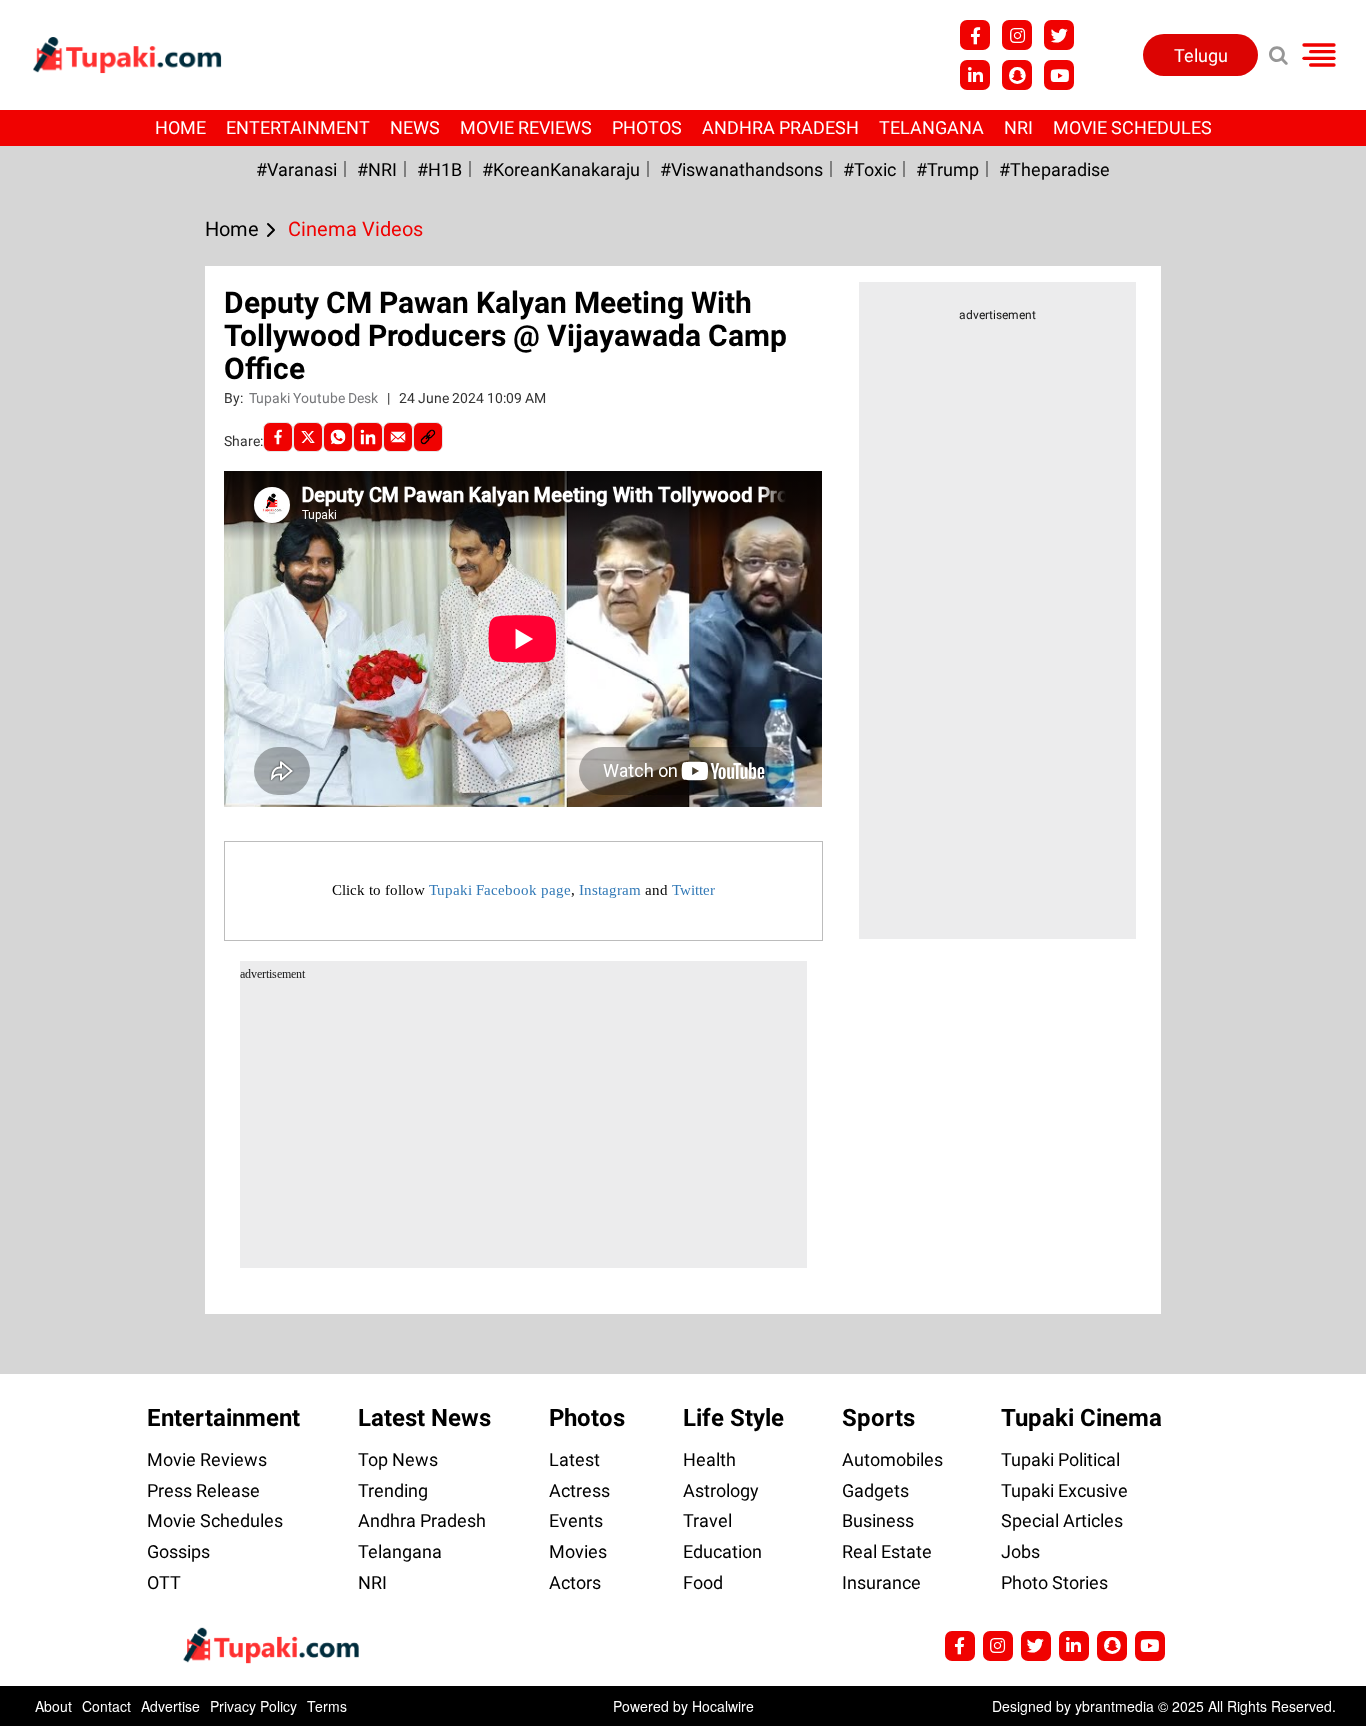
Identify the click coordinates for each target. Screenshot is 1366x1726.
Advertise (170, 1706)
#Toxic (869, 169)
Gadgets (875, 1490)
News (415, 127)
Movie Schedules (1132, 127)
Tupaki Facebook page (500, 890)
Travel (707, 1520)
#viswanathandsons (741, 169)
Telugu (1201, 55)
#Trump (947, 169)
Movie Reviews (526, 127)
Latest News (424, 1418)
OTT (164, 1582)
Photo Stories (1054, 1582)
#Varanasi (296, 169)
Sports (878, 1418)
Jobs (1020, 1551)
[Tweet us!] (1017, 35)
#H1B (439, 169)
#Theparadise (1054, 169)
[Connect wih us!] (975, 75)
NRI (1018, 127)
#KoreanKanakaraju (561, 169)
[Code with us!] (1017, 75)
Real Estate (887, 1551)
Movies (578, 1551)
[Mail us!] (1059, 75)
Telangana (931, 127)
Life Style (733, 1418)
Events (576, 1520)
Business (878, 1520)
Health (709, 1459)
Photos (647, 127)
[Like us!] (975, 35)
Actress (579, 1490)
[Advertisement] (90, 645)
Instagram (610, 890)
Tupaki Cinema (1081, 1418)
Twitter (693, 890)
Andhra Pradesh (780, 127)
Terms (327, 1706)
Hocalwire (723, 1706)
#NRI (377, 169)
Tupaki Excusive (1064, 1490)
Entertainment (298, 127)
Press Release (203, 1490)
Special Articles (1062, 1520)
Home (180, 127)
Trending (393, 1490)
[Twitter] (308, 437)
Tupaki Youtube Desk (315, 398)
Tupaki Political (1060, 1459)
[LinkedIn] (368, 437)
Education (722, 1551)
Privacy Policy (253, 1706)
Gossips (178, 1551)
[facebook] (278, 437)
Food (703, 1582)
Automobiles (892, 1459)
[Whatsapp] (338, 437)
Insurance (881, 1582)
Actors (575, 1582)
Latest (574, 1459)
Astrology (721, 1490)
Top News (398, 1459)
